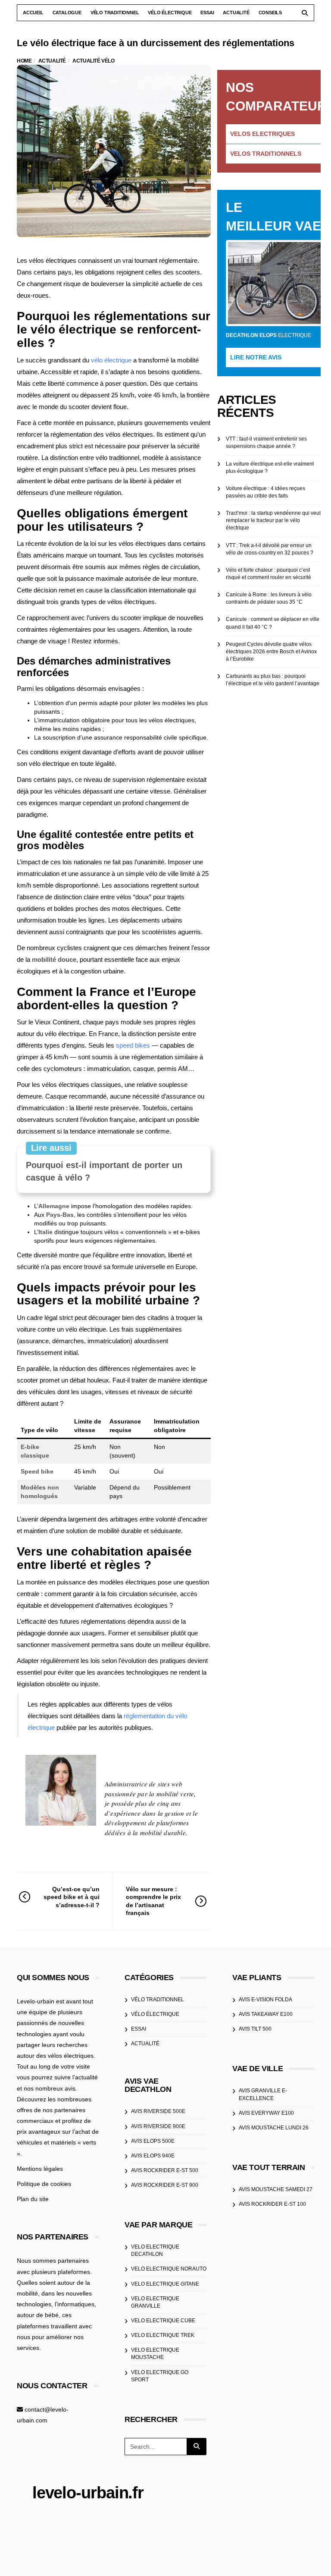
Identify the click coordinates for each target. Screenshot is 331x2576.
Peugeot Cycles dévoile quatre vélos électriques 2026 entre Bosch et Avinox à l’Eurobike (271, 652)
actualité (145, 2044)
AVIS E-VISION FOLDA (265, 2000)
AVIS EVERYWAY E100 (266, 2113)
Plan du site (33, 2199)
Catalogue (67, 13)
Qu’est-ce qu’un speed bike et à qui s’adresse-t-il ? (72, 1897)
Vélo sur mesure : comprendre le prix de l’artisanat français (153, 1901)
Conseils (270, 13)
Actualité (236, 13)
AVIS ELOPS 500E (153, 2141)
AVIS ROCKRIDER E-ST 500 (165, 2170)
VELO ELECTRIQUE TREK (163, 2335)
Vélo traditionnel (115, 13)
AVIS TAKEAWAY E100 (266, 2014)
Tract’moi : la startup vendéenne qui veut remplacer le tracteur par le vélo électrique (273, 520)
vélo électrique (111, 360)
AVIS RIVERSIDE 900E (158, 2126)
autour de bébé (38, 2315)
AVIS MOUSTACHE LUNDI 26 (274, 2128)
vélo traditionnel (158, 2000)
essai (139, 2029)
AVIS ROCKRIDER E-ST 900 (165, 2185)
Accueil (33, 13)
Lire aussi (51, 1148)
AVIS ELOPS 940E (153, 2156)
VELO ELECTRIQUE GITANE (165, 2284)
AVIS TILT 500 (255, 2029)
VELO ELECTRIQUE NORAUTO (169, 2269)
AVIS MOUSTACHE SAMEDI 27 (276, 2189)
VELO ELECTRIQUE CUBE (163, 2321)
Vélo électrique (170, 13)
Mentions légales (40, 2169)
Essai (207, 13)
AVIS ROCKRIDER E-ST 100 (272, 2204)
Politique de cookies (44, 2184)
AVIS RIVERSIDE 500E (158, 2111)
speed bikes (133, 1045)
